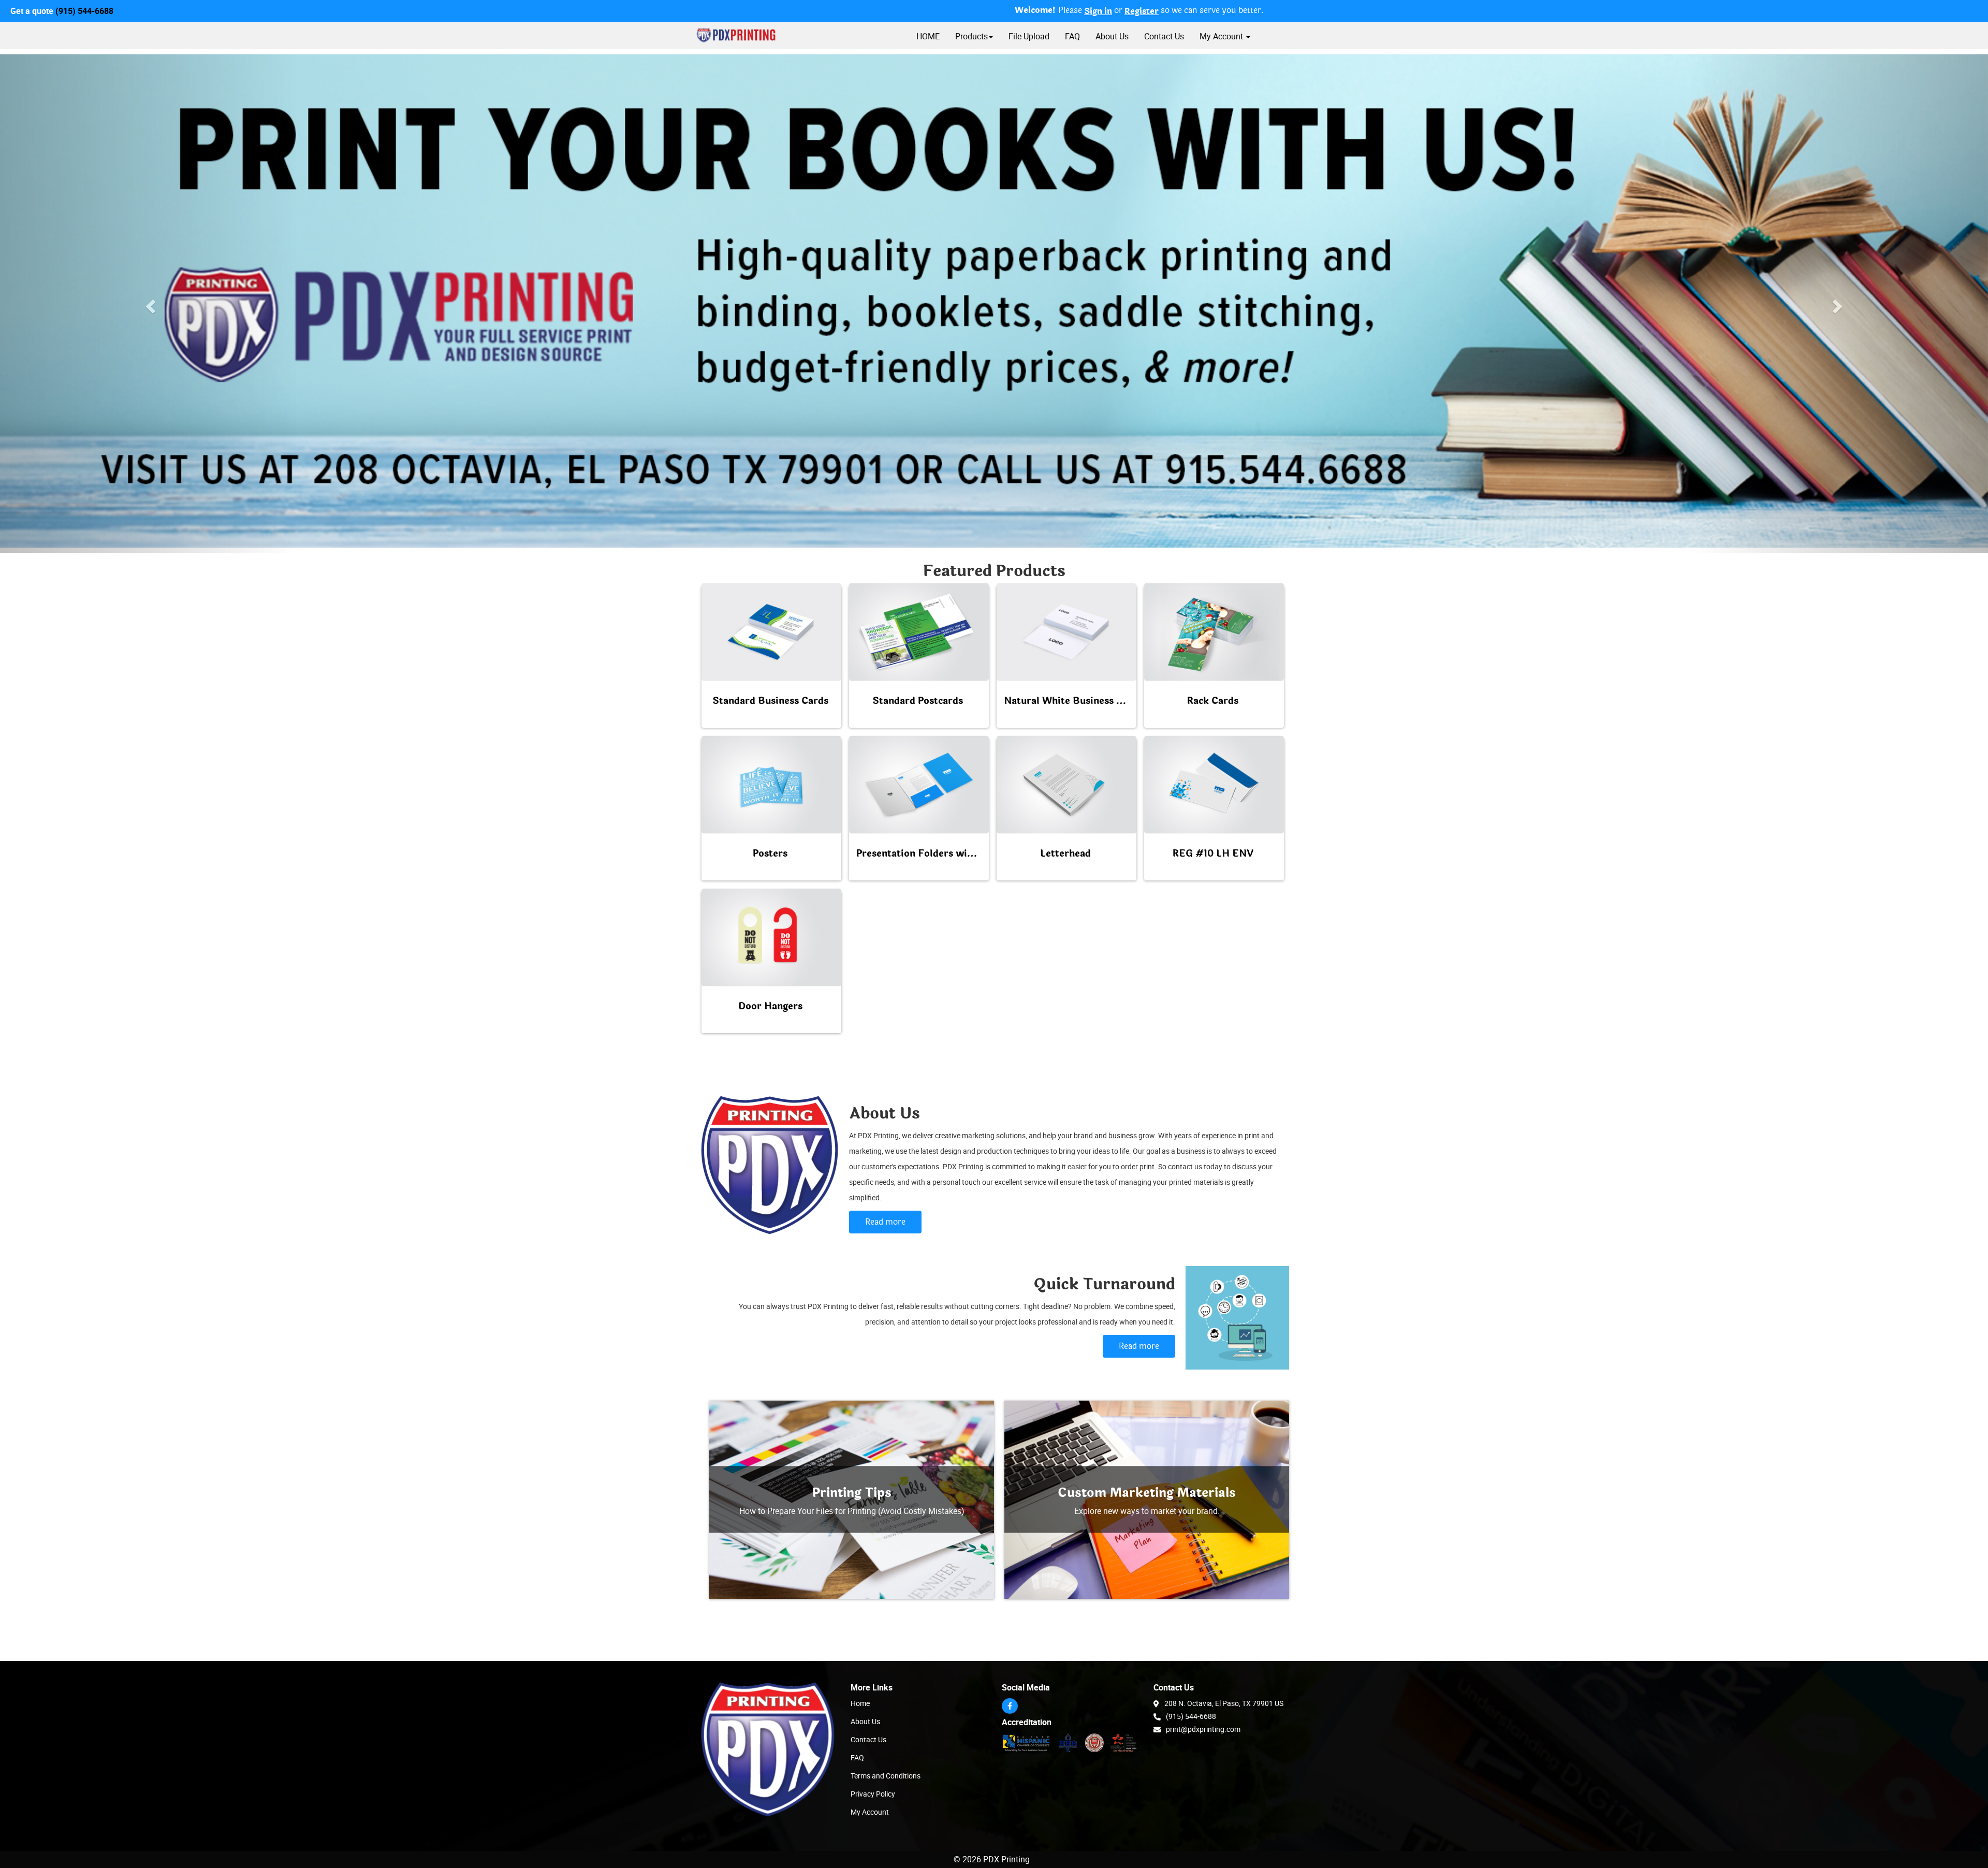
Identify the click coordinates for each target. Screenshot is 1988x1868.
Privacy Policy (873, 1794)
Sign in (1098, 11)
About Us (1112, 36)
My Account (870, 1812)
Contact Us (1164, 36)
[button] (149, 304)
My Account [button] (1222, 36)
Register (1142, 11)
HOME (928, 36)
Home (860, 1703)
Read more (885, 1222)
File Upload (1029, 36)
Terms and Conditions (886, 1776)
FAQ (1072, 36)
